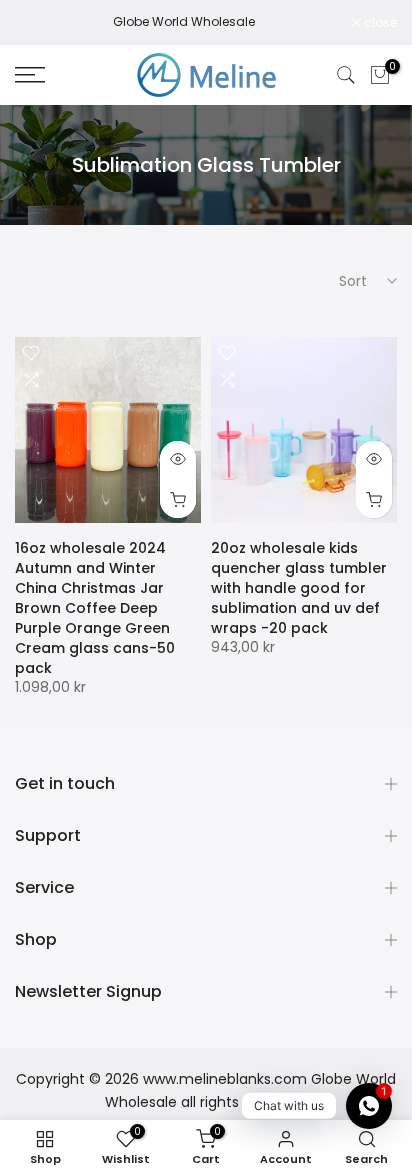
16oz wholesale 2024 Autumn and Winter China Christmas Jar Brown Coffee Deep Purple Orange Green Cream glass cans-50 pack (95, 608)
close (379, 23)
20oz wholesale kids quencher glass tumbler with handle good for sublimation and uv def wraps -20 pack (299, 588)
